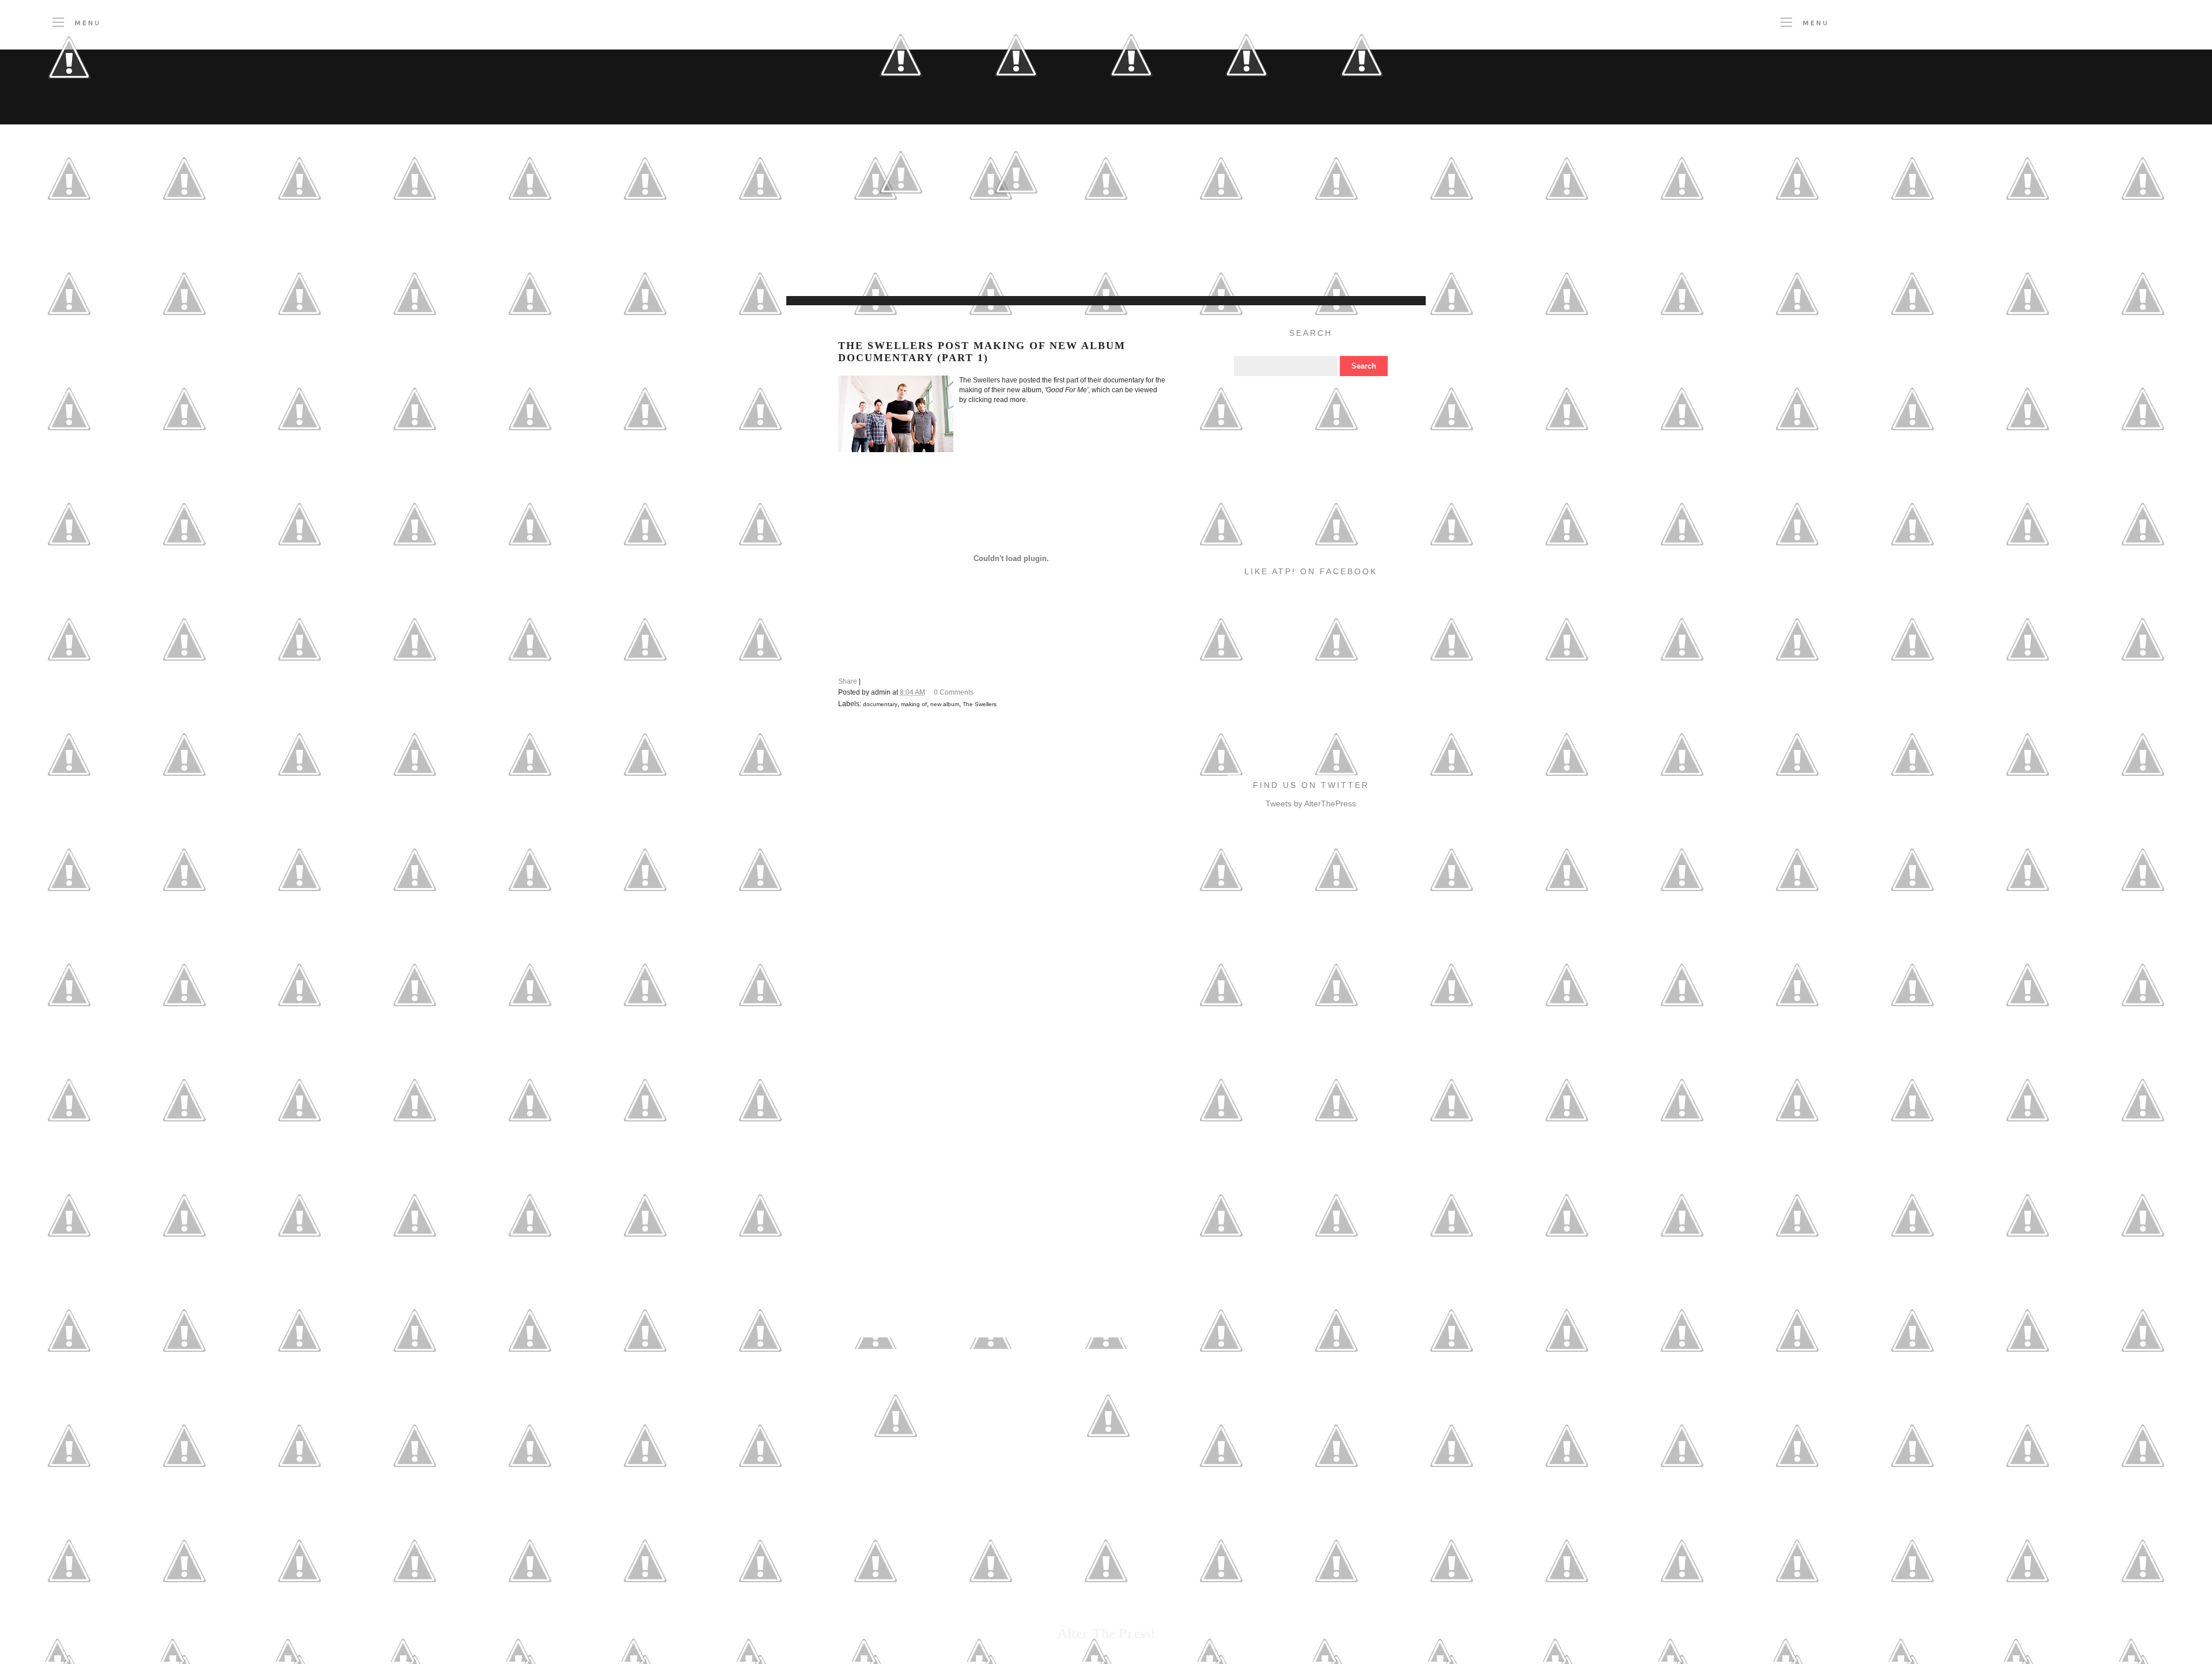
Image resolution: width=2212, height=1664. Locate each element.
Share (848, 681)
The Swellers (980, 704)
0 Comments (954, 692)
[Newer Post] (896, 1470)
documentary (880, 704)
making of (914, 704)
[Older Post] (1108, 1470)
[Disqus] (1002, 877)
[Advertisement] (1022, 267)
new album (945, 704)
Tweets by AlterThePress (1311, 803)
